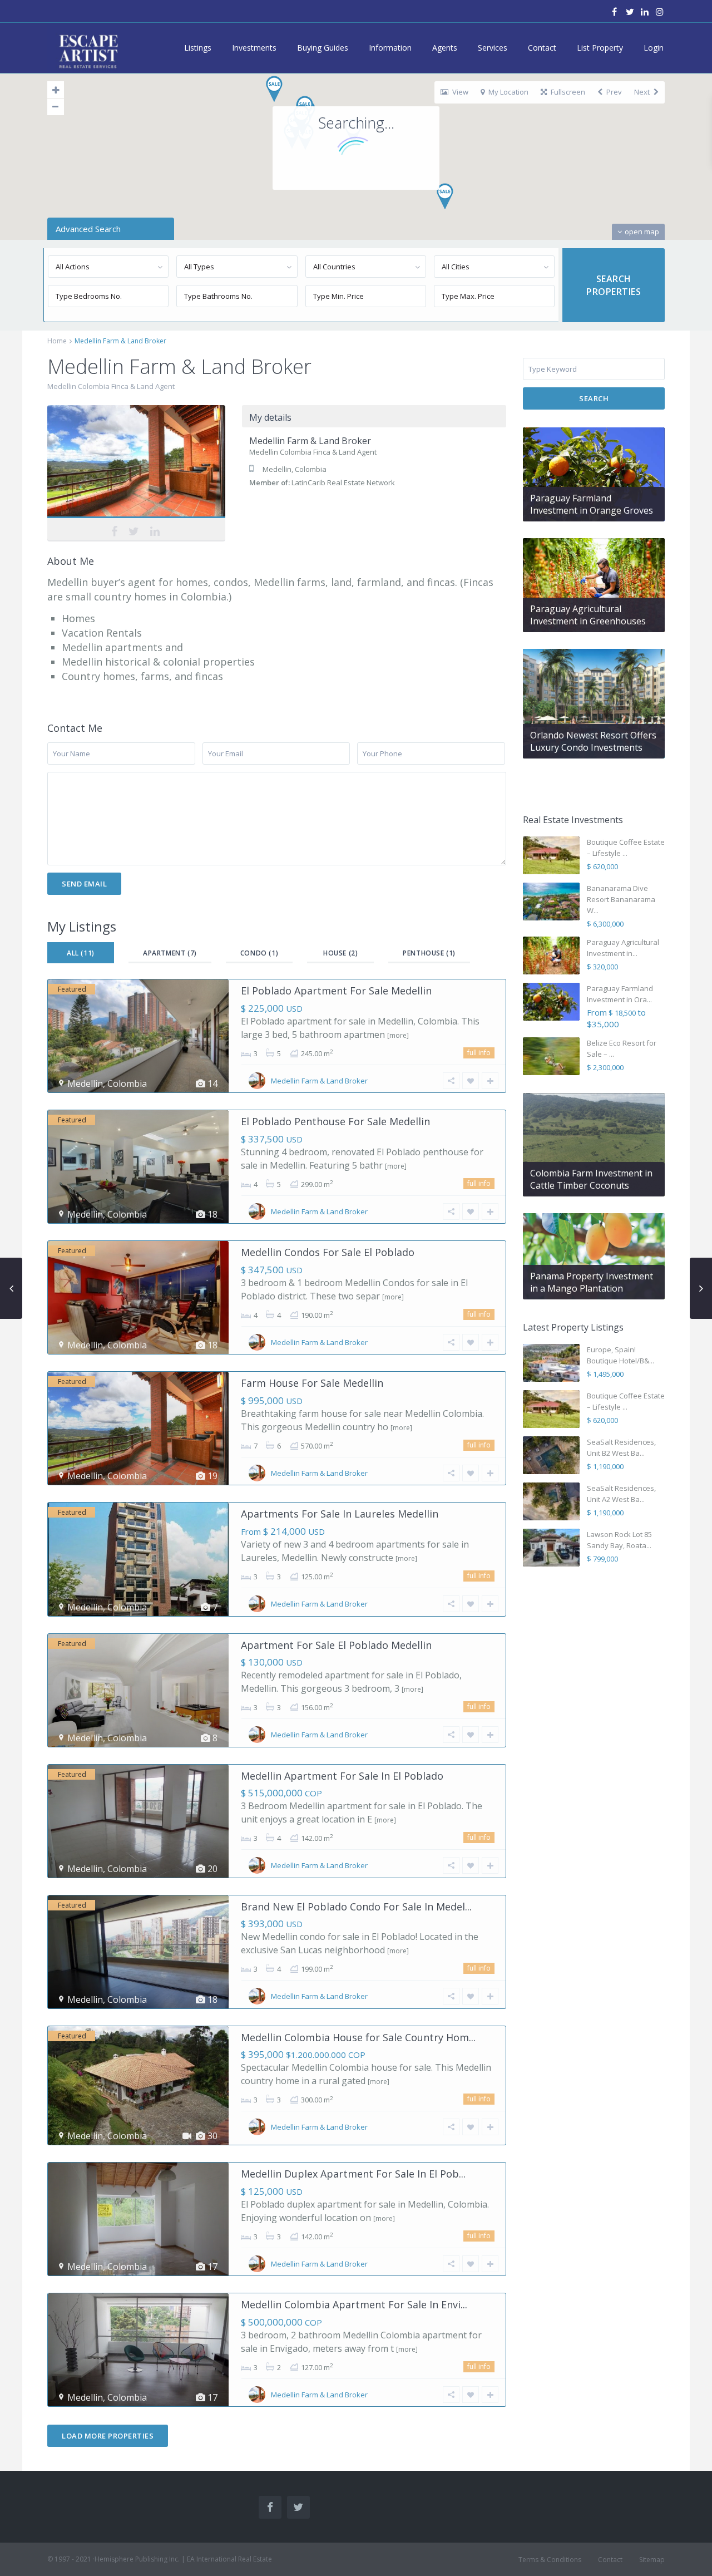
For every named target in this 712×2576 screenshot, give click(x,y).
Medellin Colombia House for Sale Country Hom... (358, 2037)
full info (479, 1053)
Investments (254, 48)
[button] (449, 200)
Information (390, 48)
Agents (445, 48)
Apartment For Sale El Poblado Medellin (336, 1645)
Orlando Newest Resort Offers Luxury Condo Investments (593, 741)
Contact (542, 48)
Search (594, 398)
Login (654, 48)
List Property (600, 48)
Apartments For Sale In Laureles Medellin (340, 1514)
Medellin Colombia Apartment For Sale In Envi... (354, 2304)
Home (57, 341)
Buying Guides (323, 48)
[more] (398, 1035)
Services (493, 48)
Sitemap (652, 2560)
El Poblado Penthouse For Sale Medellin (335, 1121)
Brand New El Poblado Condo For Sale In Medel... (356, 1907)
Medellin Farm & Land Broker (134, 463)
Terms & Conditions (550, 2560)
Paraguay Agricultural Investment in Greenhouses (588, 615)
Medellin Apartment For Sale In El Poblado (342, 1776)
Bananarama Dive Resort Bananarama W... (621, 899)
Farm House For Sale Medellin (312, 1383)
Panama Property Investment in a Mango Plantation (592, 1282)
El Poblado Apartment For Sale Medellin (336, 991)
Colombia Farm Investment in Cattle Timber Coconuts (591, 1179)
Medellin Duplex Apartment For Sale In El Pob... (353, 2174)
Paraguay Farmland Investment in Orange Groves (592, 504)
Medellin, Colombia (295, 469)
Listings (198, 48)
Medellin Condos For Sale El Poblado (328, 1252)
